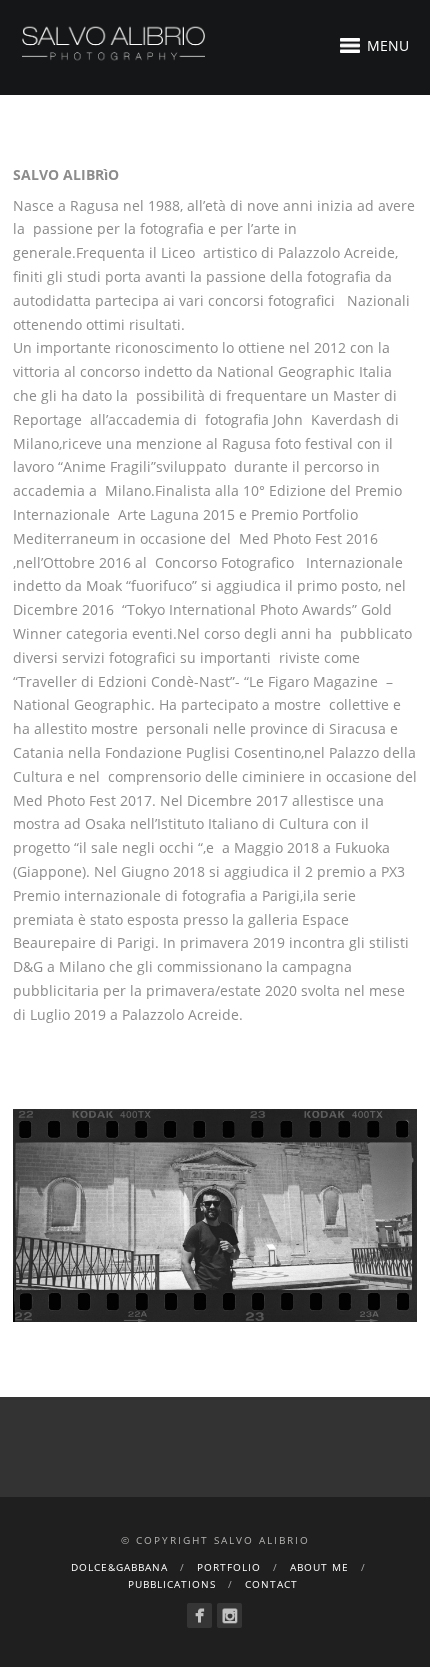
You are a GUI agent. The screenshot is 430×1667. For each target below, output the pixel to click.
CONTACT (271, 1584)
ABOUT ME (319, 1567)
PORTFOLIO (229, 1567)
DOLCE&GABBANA (119, 1567)
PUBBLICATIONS (172, 1584)
